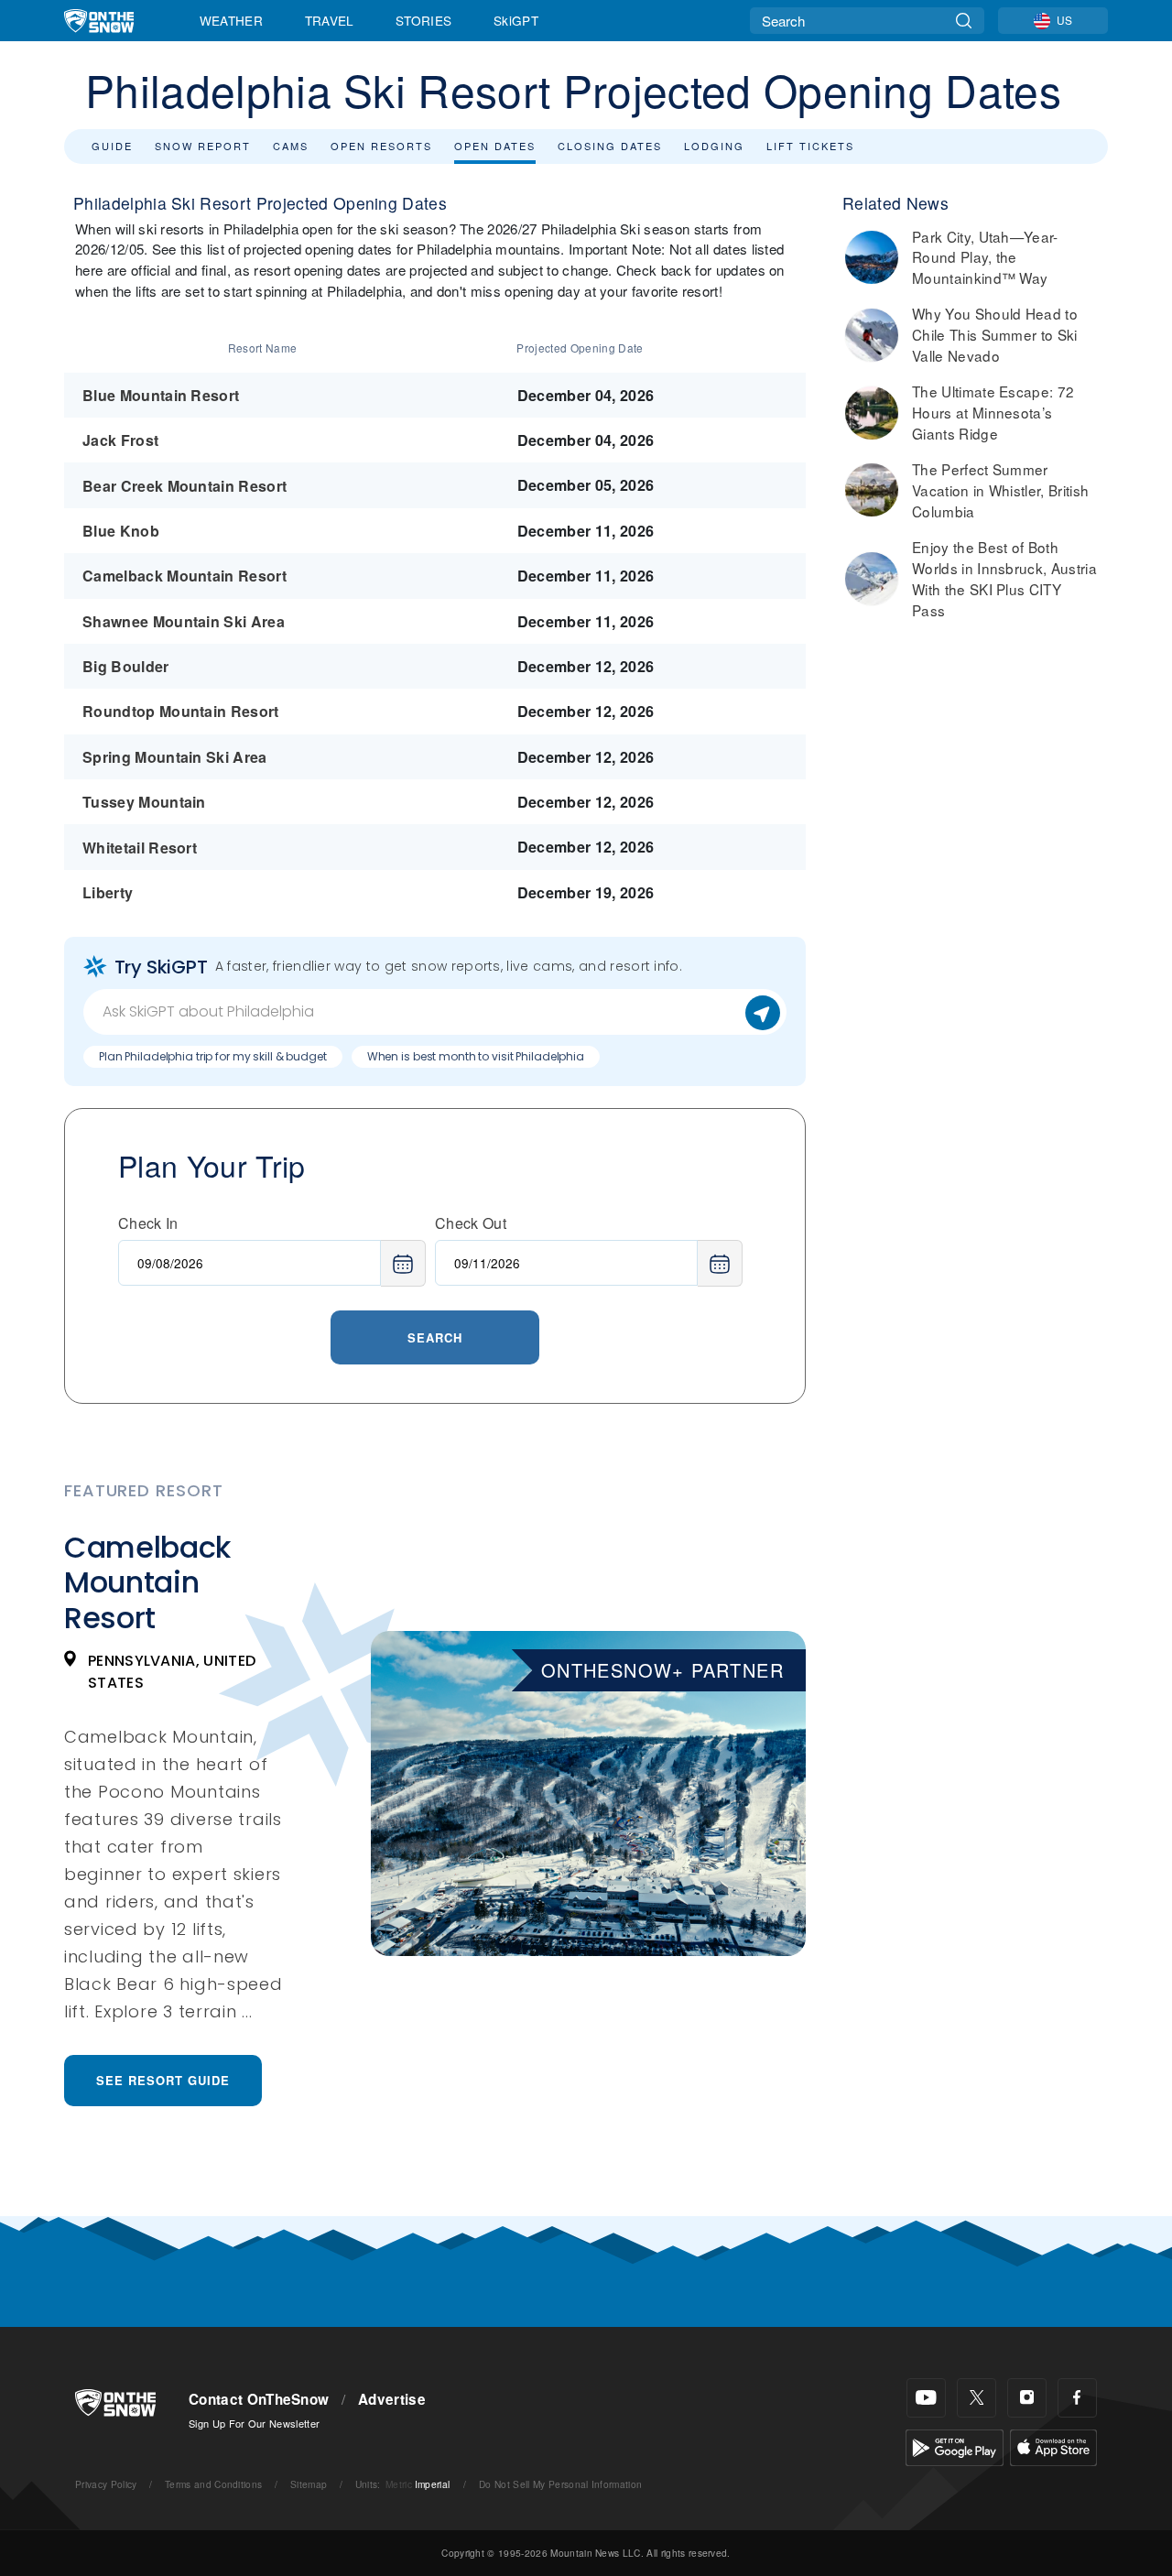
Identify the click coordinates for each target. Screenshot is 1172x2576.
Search (435, 1337)
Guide (112, 146)
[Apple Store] (1053, 2446)
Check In (148, 1223)
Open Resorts (381, 146)
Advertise (392, 2399)
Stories (423, 20)
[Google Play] (955, 2446)
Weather (231, 20)
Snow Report (203, 146)
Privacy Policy (106, 2484)
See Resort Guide (163, 2080)
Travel (330, 20)
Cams (291, 146)
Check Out (471, 1223)
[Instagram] (1027, 2398)
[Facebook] (1077, 2398)
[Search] (964, 21)
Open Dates (495, 146)
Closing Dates (610, 146)
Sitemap (309, 2484)
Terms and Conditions (213, 2484)
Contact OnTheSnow (259, 2399)
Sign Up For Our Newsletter (254, 2423)
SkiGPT (516, 20)
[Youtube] (926, 2398)
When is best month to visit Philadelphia (476, 1056)
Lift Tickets (810, 146)
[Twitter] (977, 2398)
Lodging (714, 146)
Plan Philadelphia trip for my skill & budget (213, 1056)
